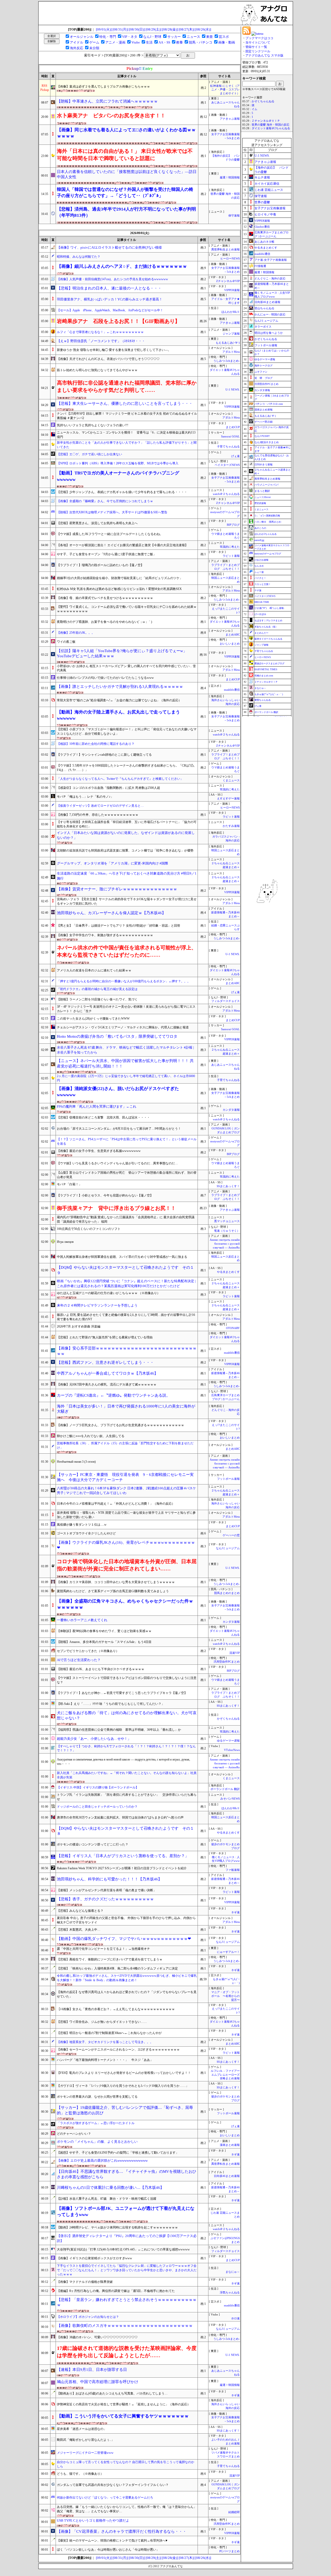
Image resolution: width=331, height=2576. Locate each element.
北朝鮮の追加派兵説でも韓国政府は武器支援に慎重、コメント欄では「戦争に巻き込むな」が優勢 (125, 850)
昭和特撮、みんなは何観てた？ (79, 257)
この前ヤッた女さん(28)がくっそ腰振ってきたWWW (93, 1019)
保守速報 (234, 216)
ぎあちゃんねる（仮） (266, 627)
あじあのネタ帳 (264, 242)
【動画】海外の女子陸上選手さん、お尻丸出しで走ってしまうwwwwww (118, 715)
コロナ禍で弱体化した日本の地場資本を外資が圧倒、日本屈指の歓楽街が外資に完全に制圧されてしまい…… (127, 1565)
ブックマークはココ (259, 38)
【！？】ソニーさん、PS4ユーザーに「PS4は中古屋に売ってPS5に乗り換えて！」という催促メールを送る (127, 1141)
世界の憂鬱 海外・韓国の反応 (270, 125)
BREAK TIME (262, 602)
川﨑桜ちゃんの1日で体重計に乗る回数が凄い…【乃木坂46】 (110, 2188)
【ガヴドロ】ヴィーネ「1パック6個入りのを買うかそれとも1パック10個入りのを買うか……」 (123, 2086)
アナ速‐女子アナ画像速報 (271, 260)
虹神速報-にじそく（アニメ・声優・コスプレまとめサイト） (225, 90)
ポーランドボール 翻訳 (225, 1789)
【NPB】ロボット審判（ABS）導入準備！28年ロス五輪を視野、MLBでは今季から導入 (118, 463)
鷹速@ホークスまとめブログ (269, 663)
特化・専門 (108, 37)
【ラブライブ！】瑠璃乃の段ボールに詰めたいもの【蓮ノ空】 (100, 565)
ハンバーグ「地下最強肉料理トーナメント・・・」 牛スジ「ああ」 (105, 2060)
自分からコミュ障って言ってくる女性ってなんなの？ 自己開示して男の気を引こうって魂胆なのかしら (126, 2464)
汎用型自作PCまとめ (227, 1662)
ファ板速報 (233, 1870)
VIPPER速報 (232, 290)
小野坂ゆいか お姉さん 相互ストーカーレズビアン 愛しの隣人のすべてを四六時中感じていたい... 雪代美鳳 (126, 668)
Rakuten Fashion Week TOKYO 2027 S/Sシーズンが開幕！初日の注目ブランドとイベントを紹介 (122, 1868)
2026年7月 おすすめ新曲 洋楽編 (79, 1326)
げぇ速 (235, 456)
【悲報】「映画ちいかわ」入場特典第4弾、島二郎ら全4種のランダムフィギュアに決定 (117, 1968)
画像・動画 (227, 42)
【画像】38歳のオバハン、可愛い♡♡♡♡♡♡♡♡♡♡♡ (97, 2337)
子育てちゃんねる (228, 447)
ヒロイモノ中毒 (265, 214)
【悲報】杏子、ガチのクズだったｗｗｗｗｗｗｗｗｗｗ (105, 1899)
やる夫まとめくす (228, 1272)
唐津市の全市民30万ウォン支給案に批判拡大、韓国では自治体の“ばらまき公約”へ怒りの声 (120, 1817)
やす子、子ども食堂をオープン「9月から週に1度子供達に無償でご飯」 (107, 554)
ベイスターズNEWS (227, 465)
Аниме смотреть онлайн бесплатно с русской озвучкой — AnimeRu (225, 1244)
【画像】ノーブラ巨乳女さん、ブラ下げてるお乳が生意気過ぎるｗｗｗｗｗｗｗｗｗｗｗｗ (121, 1425)
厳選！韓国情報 (230, 178)
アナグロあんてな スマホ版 (264, 55)
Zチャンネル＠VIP (228, 281)
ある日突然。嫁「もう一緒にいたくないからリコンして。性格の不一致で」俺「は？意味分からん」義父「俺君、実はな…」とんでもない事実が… (127, 2509)
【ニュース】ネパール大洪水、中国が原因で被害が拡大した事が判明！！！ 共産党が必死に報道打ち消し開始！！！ (125, 1063)
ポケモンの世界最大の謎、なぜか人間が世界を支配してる (97, 2097)
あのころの (260, 528)
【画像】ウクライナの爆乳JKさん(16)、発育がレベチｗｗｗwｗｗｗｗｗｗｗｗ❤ (126, 1545)
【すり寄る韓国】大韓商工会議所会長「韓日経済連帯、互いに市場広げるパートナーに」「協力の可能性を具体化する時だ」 (127, 824)
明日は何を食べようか (269, 333)
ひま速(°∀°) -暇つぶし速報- (269, 608)
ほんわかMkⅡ (231, 312)
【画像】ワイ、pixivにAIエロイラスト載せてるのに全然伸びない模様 (109, 247)
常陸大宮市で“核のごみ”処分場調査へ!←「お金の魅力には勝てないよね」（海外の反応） (119, 700)
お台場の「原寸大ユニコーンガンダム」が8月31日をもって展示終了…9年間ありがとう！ (119, 1129)
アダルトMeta (231, 352)
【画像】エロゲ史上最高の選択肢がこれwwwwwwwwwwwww (102, 2160)
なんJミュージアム (228, 1548)
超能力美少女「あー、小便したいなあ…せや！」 (94, 1739)
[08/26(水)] (203, 29)
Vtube (136, 42)
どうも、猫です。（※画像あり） (80, 2474)
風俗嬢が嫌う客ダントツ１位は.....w (82, 1525)
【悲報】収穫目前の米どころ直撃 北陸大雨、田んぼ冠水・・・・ (103, 1117)
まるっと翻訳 (262, 491)
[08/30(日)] (137, 29)
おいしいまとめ (230, 644)
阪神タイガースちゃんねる (268, 639)
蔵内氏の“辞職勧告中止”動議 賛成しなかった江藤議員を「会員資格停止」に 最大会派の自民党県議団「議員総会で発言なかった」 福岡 (126, 1219)
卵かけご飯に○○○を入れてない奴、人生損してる (91, 1436)
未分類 (94, 48)
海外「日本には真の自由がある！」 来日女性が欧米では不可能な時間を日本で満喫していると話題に (125, 155)
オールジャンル (82, 37)
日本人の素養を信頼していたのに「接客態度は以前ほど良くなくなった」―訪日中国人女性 (127, 174)
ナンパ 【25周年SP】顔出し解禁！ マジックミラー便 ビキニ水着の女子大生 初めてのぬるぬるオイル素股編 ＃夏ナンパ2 (127, 416)
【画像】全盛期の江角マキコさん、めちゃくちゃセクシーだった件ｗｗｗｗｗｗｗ (125, 1604)
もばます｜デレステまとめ (268, 620)
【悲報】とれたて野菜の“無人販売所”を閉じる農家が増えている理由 (105, 1337)
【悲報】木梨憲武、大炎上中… (79, 1930)
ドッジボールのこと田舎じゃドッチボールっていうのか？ (97, 1807)
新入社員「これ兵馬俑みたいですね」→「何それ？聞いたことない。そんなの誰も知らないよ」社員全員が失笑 (127, 1775)
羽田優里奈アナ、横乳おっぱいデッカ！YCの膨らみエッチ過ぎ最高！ (110, 299)
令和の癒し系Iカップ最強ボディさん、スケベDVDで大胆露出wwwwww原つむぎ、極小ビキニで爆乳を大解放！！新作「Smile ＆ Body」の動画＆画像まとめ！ (127, 1978)
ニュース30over (263, 497)
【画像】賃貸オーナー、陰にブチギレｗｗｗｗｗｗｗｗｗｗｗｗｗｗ (123, 889)
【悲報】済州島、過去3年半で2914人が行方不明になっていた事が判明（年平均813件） (126, 212)
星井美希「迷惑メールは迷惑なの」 (82, 2429)
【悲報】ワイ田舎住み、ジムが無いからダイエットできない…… (102, 2022)
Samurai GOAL (230, 436)
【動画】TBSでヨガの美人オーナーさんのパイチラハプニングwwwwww (118, 476)
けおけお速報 (261, 560)
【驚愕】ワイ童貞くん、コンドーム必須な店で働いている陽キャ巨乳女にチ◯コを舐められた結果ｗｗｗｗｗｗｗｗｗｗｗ (127, 609)
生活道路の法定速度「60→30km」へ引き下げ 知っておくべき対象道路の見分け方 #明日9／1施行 (127, 876)
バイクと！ (260, 578)
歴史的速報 (260, 503)
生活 (149, 42)
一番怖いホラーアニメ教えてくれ (82, 1620)
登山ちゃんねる (264, 308)
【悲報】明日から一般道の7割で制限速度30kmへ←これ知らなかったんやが (109, 2033)
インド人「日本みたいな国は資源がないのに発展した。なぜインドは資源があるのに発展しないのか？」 (126, 835)
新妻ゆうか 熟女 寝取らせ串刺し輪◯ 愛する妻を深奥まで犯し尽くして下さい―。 (114, 350)
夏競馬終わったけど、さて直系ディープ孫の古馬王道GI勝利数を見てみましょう (113, 1591)
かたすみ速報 (231, 826)
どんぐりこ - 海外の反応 (270, 278)
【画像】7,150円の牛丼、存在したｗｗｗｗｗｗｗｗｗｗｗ (98, 815)
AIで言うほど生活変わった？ (79, 1660)
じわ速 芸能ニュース (269, 190)
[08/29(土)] (153, 29)
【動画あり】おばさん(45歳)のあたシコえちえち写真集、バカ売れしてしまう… (112, 2393)
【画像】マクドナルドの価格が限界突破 (85, 2282)
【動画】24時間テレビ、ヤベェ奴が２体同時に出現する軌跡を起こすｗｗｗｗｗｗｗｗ (117, 2227)
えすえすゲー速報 (228, 799)
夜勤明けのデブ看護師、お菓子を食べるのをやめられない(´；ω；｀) (104, 622)
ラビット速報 (231, 556)
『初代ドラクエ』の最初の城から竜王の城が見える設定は (97, 989)
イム (254, 109)
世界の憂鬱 (262, 202)
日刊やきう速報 (264, 464)
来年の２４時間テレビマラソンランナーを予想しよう (97, 1305)
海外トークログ (264, 366)
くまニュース (231, 780)
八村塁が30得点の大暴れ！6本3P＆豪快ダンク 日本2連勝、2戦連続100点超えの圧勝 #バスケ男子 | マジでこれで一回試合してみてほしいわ (126, 1491)
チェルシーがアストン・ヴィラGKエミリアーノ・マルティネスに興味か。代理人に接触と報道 (123, 1027)
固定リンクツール (258, 51)
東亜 (209, 37)
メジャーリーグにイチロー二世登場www (85, 2453)
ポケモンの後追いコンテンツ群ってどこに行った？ (93, 1844)
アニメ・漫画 (115, 42)
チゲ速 (258, 590)
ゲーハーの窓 (231, 1535)
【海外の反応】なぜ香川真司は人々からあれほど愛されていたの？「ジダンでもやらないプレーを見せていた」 (127, 1994)
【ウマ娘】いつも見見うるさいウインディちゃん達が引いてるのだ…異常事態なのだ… (117, 1163)
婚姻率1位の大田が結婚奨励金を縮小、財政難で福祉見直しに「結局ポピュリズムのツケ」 (120, 578)
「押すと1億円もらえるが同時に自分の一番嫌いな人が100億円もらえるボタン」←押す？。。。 (124, 981)
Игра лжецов (65, 1242)
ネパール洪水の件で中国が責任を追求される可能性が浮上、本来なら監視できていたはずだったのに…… (127, 951)
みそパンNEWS (230, 1799)
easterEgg (259, 540)
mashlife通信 (232, 690)
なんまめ (259, 566)
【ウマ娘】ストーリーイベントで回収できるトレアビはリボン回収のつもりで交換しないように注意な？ (127, 1680)
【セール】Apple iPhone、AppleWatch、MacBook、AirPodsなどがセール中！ (110, 310)
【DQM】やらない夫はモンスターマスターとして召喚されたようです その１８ (125, 1831)
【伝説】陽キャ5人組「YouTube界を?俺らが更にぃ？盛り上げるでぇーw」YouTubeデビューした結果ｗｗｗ (122, 654)
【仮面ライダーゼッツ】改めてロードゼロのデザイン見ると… (100, 806)
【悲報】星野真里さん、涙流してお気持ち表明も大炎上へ (97, 523)
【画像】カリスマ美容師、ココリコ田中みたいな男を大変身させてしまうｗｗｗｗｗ (116, 1582)
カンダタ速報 (231, 1110)
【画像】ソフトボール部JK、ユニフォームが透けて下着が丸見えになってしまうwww (126, 2211)
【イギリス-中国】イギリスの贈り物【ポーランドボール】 (98, 1787)
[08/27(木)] (187, 29)
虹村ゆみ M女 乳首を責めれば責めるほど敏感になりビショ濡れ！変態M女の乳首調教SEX (119, 589)
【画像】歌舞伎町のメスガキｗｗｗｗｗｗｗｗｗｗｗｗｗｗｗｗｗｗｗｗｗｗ (125, 2326)
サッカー (174, 37)
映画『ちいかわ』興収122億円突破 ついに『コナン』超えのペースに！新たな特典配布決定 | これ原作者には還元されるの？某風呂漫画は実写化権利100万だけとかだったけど (126, 1283)
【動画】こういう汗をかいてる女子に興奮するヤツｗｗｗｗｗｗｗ (123, 2416)
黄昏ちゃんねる (263, 700)
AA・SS (164, 42)
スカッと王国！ (263, 584)
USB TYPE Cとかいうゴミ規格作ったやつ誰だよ (93, 2520)
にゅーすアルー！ (228, 1952)
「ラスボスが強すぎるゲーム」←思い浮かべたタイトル (96, 2123)
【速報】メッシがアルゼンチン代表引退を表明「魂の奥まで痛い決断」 (108, 1890)
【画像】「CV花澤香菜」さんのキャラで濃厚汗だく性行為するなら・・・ (122, 2531)
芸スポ (224, 37)
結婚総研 (234, 2512)
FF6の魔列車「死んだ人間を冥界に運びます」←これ (97, 1106)
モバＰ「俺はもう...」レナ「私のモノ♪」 (85, 797)
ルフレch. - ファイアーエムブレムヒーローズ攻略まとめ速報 (225, 2075)
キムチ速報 (262, 177)
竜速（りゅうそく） (227, 1231)
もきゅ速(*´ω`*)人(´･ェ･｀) (269, 694)
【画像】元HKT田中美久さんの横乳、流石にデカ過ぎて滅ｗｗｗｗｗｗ (107, 1384)
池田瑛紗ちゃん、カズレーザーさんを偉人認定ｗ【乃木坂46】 (111, 913)
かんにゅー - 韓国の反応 (270, 314)
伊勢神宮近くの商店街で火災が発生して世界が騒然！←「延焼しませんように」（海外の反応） (124, 2404)
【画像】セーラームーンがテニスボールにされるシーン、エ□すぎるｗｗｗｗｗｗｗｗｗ (118, 2050)
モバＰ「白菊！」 (69, 1184)
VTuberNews (232, 1750)
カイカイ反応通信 (267, 184)
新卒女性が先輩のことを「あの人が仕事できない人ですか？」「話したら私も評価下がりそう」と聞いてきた (127, 445)
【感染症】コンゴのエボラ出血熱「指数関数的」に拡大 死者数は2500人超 (108, 788)
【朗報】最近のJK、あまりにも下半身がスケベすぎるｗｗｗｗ (101, 1669)
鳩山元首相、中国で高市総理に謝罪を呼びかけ (98, 2382)
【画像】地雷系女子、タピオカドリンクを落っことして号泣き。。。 (105, 2042)
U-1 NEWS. (233, 390)
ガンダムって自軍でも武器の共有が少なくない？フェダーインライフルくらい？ (113, 2485)
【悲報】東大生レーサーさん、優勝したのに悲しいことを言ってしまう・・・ (125, 403)
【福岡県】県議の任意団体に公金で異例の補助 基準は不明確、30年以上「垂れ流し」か (119, 1730)
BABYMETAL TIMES (266, 669)
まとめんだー (261, 633)
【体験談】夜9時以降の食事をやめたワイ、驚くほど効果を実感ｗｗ (104, 1631)
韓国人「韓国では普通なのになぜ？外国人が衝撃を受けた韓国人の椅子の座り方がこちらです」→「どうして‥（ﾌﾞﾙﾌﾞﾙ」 (125, 193)
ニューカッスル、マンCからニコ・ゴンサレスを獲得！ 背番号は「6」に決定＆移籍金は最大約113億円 (126, 435)
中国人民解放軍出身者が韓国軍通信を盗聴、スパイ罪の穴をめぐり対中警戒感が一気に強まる (122, 1257)
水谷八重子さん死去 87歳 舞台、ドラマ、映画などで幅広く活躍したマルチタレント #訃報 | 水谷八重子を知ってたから (125, 1050)
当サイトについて (258, 42)
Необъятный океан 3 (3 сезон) (76, 1462)
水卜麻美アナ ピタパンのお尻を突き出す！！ (111, 116)
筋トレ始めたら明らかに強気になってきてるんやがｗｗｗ (97, 370)
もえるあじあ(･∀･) (228, 343)
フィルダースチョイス (225, 1001)
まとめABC (233, 635)
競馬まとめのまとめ (227, 1593)
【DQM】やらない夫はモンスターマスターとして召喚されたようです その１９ (125, 1270)
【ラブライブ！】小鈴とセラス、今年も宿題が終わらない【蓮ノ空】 (105, 1195)
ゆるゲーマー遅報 (228, 1741)
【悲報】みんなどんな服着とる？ (80, 1911)
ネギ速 (235, 1912)
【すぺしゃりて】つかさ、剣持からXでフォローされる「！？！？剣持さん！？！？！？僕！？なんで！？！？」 (126, 1748)
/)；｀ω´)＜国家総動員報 (267, 516)
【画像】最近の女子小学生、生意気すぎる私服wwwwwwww (99, 1151)
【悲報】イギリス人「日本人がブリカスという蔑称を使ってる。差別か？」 (123, 1856)
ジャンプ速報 (231, 334)
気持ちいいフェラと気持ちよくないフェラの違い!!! (93, 425)
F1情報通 (260, 266)
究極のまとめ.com (264, 676)
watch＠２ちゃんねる (226, 494)
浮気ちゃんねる (230, 2293)
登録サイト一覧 (256, 47)
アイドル (77, 42)
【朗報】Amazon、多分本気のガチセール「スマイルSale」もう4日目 (104, 1642)
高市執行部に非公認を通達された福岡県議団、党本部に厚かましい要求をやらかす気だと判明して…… (127, 386)
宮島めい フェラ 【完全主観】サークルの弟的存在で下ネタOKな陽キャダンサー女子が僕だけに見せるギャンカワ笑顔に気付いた (127, 901)
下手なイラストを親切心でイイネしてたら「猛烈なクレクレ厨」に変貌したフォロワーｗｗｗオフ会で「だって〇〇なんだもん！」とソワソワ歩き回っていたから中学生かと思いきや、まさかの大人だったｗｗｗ (127, 2270)
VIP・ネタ (130, 37)
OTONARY (233, 1328)
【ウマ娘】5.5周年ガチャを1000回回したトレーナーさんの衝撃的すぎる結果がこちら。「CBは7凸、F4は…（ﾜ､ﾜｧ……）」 (127, 768)
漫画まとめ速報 (230, 2145)
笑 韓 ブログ (264, 378)
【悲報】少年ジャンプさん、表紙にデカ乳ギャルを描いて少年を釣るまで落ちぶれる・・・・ (122, 492)
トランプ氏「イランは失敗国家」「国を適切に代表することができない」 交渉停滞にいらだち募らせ (127, 1797)
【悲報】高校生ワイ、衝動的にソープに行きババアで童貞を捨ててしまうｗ (110, 1959)
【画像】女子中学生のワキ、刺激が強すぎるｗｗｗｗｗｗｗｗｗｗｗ (105, 935)
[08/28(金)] (170, 29)
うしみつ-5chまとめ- (227, 361)
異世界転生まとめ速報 (225, 250)
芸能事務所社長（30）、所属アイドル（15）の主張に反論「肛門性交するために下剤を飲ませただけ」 (125, 1445)
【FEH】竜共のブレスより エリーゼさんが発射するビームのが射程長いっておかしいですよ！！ (124, 2073)
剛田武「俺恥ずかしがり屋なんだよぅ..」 (86, 2440)
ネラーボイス (263, 327)
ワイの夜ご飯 (66, 642)
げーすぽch (260, 614)
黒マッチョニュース (227, 1221)
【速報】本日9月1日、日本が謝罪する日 (92, 2370)
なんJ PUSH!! (262, 436)
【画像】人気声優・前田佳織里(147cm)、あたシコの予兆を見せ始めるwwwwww (112, 279)
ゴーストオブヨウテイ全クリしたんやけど (86, 1533)
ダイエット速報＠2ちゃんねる (271, 128)
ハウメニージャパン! (266, 485)
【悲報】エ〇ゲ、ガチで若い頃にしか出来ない (89, 454)
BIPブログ (233, 525)
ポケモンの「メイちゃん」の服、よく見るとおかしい (97, 2142)
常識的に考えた (230, 547)
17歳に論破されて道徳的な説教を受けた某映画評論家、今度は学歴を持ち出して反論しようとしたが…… (127, 2352)
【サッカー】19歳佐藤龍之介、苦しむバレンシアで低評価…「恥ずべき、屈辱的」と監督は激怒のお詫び (125, 2110)
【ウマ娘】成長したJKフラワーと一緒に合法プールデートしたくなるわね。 (110, 534)
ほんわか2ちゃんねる (266, 534)
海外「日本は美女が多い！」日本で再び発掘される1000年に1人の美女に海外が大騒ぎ (126, 1409)
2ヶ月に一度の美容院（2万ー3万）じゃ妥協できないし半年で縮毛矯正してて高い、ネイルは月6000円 (126, 1078)
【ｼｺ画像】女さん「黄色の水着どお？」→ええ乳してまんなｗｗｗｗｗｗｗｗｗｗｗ (116, 2009)
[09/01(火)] (104, 29)
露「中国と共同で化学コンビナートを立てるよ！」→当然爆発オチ (103, 1949)
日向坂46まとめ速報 (227, 2176)
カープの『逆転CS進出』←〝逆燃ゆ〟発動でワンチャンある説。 (114, 1395)
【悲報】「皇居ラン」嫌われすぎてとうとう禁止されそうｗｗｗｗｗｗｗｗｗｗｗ (127, 2302)
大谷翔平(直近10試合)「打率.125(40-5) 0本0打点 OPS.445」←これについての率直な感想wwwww (123, 2249)
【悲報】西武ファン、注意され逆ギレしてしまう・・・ (105, 1362)
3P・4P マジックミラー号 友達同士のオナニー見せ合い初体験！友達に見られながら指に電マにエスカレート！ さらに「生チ (126, 1009)
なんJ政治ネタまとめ (267, 442)
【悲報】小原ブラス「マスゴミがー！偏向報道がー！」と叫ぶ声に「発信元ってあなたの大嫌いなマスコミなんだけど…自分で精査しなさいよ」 (127, 731)
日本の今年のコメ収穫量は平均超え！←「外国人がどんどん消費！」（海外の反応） (116, 1504)
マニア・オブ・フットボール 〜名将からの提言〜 (225, 1996)
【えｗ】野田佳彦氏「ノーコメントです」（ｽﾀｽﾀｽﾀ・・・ (101, 341)
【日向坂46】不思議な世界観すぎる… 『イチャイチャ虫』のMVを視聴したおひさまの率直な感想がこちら (127, 2174)
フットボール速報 (228, 1479)
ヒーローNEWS (230, 259)
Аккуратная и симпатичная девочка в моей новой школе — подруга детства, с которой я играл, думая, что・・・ (123, 1762)
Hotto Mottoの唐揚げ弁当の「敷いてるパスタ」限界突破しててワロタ (117, 1036)
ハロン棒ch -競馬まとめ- (268, 522)
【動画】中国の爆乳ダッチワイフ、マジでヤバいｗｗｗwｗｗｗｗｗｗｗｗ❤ (124, 1939)
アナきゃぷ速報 (230, 119)
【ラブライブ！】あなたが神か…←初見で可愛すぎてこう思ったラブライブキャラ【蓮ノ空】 (122, 1693)
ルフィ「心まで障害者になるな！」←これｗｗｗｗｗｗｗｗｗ (100, 332)
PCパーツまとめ (230, 2551)
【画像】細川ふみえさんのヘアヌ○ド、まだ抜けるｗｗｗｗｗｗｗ (122, 266)
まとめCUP (233, 427)
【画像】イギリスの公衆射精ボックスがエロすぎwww (95, 2258)
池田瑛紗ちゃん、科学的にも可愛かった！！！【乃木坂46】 (109, 1879)
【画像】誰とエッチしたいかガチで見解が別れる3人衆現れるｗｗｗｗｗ (120, 687)
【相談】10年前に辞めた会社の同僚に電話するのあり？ (96, 744)
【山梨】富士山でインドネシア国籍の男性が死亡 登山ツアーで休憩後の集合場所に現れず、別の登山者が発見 (127, 1175)
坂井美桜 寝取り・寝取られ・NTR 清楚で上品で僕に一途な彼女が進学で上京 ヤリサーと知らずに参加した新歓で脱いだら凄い (126, 1515)
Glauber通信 (262, 227)
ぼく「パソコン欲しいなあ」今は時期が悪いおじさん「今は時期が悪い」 (108, 2550)
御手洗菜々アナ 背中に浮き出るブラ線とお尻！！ (116, 1208)
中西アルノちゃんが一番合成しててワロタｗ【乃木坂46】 (107, 1373)
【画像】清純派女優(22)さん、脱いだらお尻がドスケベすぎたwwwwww (118, 1092)
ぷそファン (261, 372)
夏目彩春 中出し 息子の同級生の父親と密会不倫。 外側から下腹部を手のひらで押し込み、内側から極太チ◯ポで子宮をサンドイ (126, 1920)
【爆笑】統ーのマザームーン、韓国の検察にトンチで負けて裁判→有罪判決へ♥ (112, 2541)
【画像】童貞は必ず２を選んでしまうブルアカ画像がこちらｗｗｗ (103, 86)
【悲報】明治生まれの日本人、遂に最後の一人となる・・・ (109, 288)
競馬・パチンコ (201, 42)
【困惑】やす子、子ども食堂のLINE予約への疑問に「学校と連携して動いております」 (118, 2153)
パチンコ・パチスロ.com (269, 404)
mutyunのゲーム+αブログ (268, 554)
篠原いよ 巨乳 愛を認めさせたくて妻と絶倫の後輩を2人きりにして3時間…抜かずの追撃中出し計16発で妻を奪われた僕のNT (126, 1317)
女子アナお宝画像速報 (270, 208)
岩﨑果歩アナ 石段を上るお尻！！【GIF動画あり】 (118, 321)
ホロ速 (235, 2318)
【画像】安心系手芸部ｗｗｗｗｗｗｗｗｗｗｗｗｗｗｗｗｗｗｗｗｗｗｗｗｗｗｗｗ (127, 1351)
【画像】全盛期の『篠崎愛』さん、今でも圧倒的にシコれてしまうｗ (105, 501)
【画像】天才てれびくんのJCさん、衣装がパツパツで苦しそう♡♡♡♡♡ (108, 359)
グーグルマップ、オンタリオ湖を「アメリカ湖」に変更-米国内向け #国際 (112, 863)
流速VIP (235, 1653)
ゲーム (94, 42)
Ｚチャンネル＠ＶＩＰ (266, 121)
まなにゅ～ (233, 2272)
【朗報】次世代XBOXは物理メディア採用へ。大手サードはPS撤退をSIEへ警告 (112, 512)
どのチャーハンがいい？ (74, 2134)
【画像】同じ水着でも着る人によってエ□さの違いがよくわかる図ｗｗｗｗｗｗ (126, 133)
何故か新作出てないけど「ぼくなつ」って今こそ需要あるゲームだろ (105, 2498)
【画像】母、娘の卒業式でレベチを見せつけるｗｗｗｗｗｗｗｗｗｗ (105, 598)
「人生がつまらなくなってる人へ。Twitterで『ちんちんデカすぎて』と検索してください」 (120, 779)
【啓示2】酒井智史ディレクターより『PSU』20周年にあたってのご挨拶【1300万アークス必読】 (127, 2238)
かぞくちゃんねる (228, 1719)
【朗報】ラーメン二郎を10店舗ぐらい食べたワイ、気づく (97, 999)
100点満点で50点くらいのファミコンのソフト (89, 1229)
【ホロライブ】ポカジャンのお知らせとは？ (88, 2317)
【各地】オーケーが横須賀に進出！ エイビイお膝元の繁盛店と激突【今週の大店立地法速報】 (122, 545)
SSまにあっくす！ (228, 1186)
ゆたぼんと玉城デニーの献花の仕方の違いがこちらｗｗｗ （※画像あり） (108, 1293)
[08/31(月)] (120, 29)
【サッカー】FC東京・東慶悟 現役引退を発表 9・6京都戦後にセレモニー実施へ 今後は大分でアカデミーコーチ (125, 1477)
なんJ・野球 (152, 37)
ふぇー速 (259, 572)
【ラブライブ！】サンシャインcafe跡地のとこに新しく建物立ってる (104, 755)
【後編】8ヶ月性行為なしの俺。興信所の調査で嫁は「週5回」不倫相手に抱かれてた (116, 2291)
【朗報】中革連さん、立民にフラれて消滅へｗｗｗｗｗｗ (107, 101)
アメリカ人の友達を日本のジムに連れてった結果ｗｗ (94, 970)
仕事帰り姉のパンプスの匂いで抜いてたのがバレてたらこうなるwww (105, 678)
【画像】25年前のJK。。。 (76, 633)
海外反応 (77, 48)
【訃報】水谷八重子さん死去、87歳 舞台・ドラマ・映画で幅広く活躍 (107, 2199)
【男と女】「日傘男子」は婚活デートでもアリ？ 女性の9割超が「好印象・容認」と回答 (119, 926)
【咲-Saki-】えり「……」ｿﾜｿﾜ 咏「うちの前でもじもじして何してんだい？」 (111, 1704)
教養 (179, 42)
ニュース (193, 37)
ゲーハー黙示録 (264, 422)
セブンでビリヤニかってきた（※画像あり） (88, 1651)
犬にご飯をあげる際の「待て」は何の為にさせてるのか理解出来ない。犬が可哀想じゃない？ (127, 1716)
